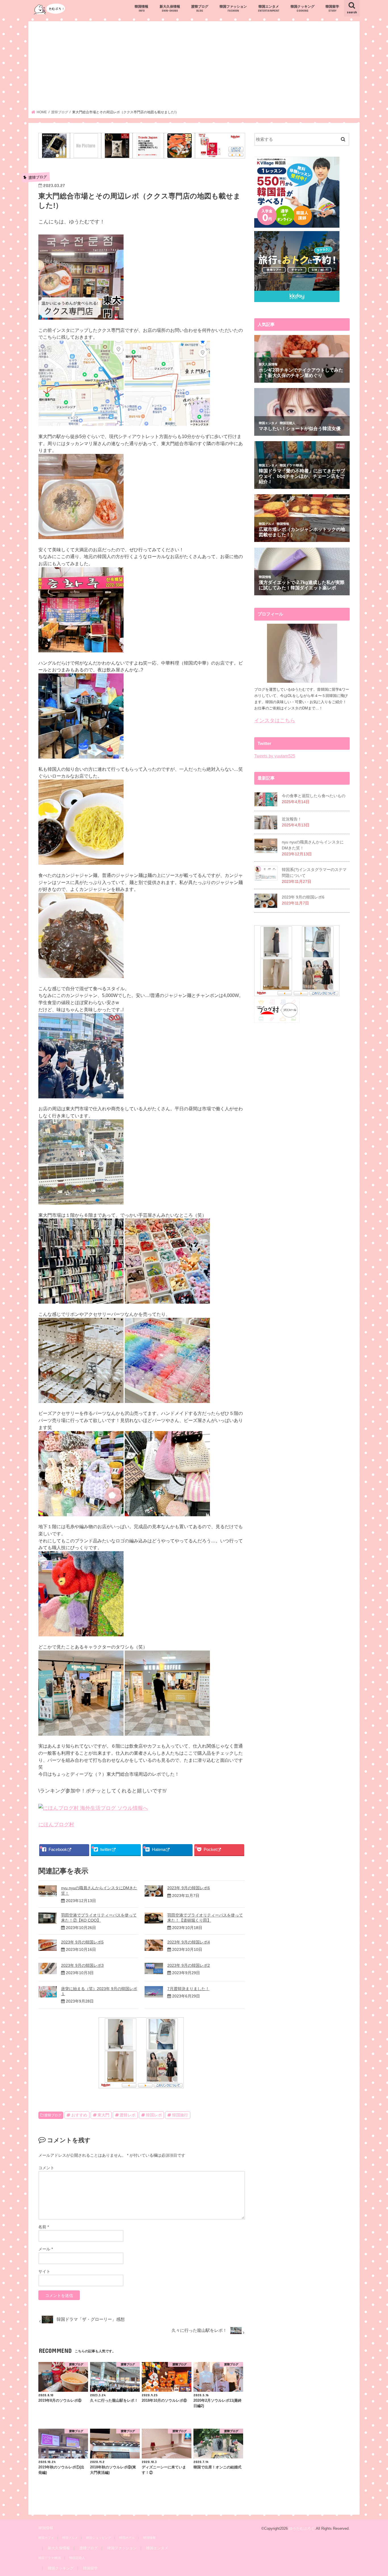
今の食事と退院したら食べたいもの (314, 796)
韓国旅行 (180, 2115)
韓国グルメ (70, 2538)
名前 (44, 2227)
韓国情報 (141, 8)
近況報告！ (292, 819)
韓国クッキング (303, 8)
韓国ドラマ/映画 (50, 2558)
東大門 (103, 2115)
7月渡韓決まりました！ (188, 1989)
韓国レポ (154, 2115)
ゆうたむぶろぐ (302, 2528)
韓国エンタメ (269, 8)
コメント (46, 2168)
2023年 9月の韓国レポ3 (82, 1965)
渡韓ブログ (200, 8)
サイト (44, 2271)
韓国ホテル (127, 2538)
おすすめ (79, 2115)
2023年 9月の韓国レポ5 (82, 1942)
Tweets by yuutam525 (275, 756)
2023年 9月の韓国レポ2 (189, 1965)
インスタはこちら (275, 721)
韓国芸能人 (77, 2558)
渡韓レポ (128, 2115)
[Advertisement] (194, 67)
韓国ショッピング (99, 2538)
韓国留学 (332, 8)
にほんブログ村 (56, 1825)
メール (46, 2249)
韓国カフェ (46, 2538)
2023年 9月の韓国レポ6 (189, 1888)
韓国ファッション (233, 8)
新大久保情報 (170, 8)
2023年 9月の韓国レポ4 (189, 1942)
